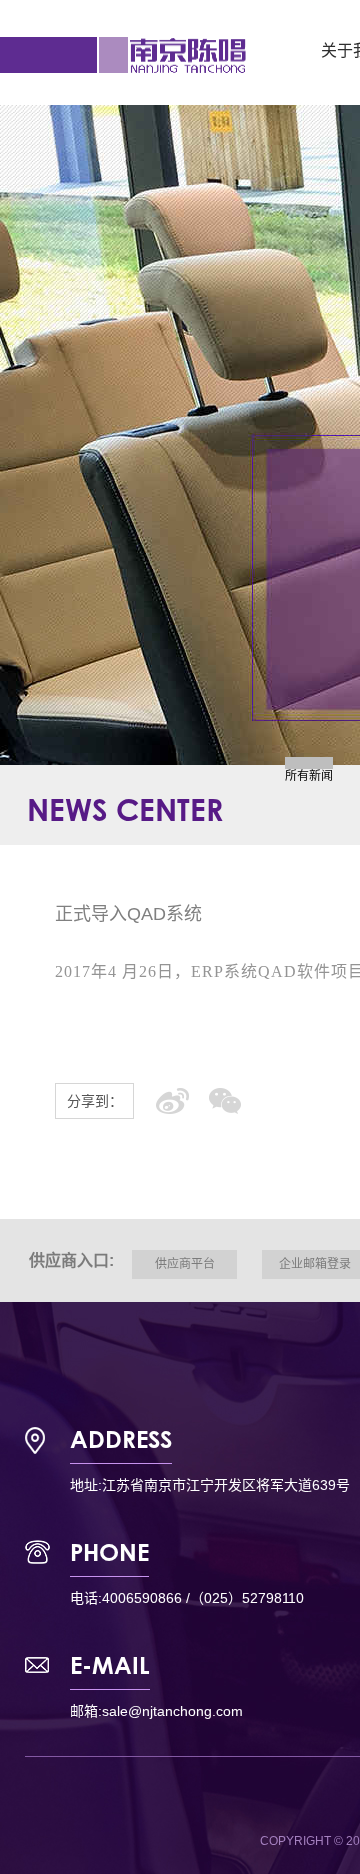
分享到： (95, 1101)
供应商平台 (185, 1264)
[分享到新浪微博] (172, 1101)
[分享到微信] (225, 1101)
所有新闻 (309, 776)
